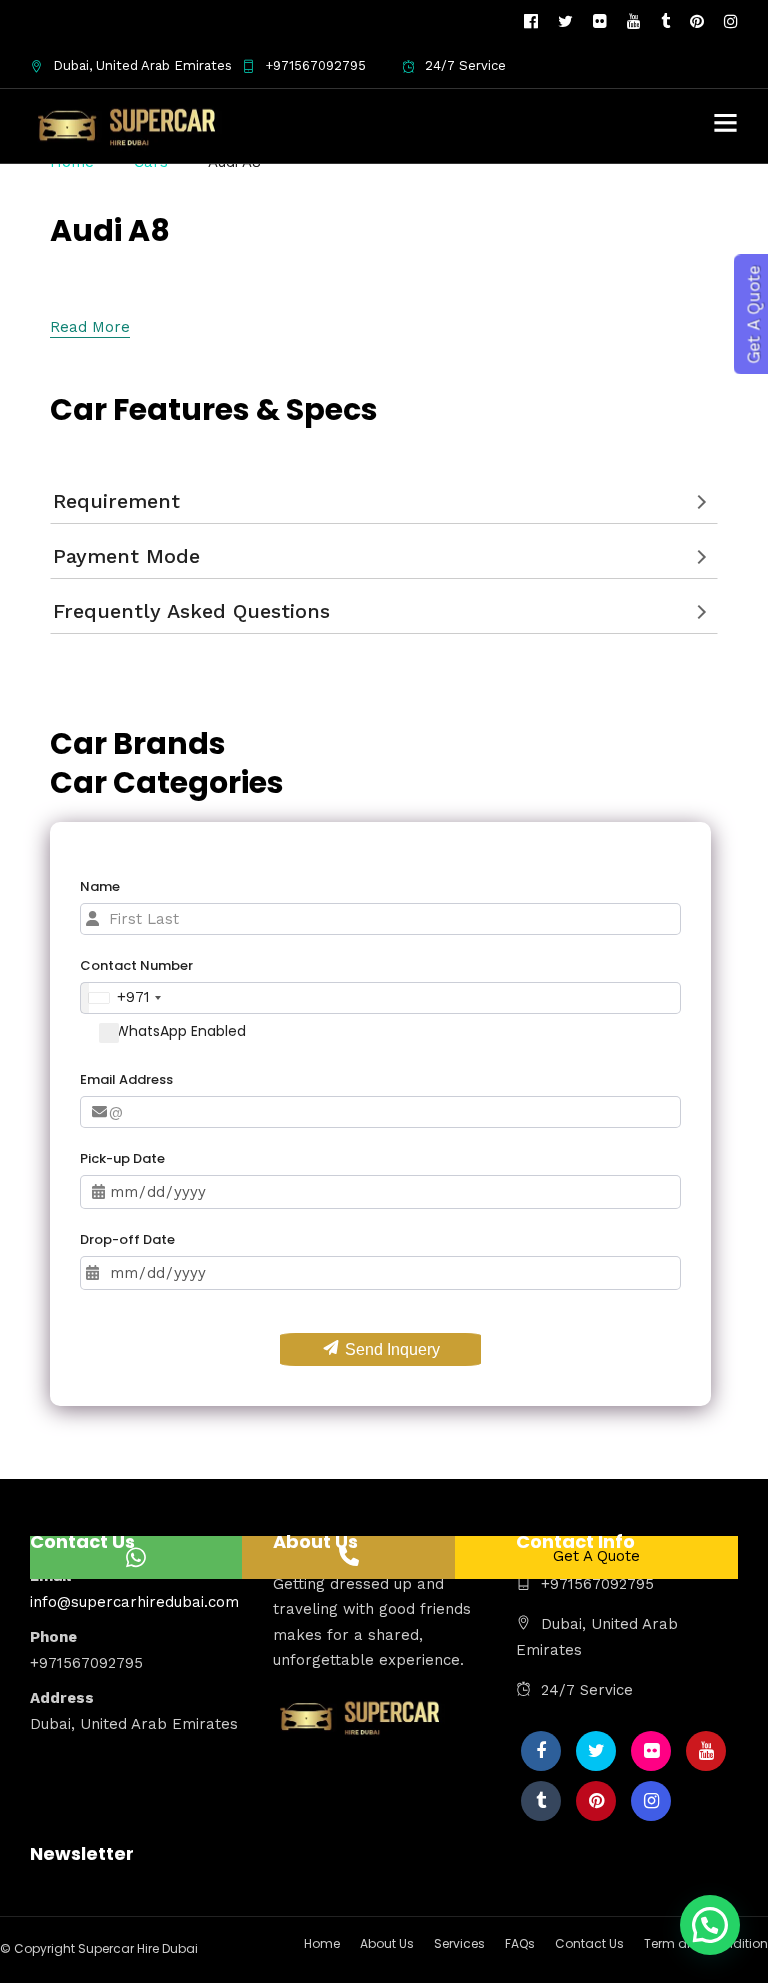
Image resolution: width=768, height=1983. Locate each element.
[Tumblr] (665, 22)
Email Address (126, 1079)
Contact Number (136, 965)
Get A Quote (596, 1556)
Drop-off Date (127, 1239)
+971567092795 (315, 65)
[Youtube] (634, 22)
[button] (710, 1925)
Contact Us (589, 1943)
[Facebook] (541, 1751)
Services (459, 1943)
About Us (387, 1943)
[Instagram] (731, 22)
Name (100, 886)
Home (322, 1943)
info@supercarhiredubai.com (134, 1602)
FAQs (520, 1943)
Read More (90, 327)
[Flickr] (600, 22)
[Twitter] (596, 1751)
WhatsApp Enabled (180, 1031)
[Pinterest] (697, 22)
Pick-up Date (122, 1158)
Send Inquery (390, 1349)
